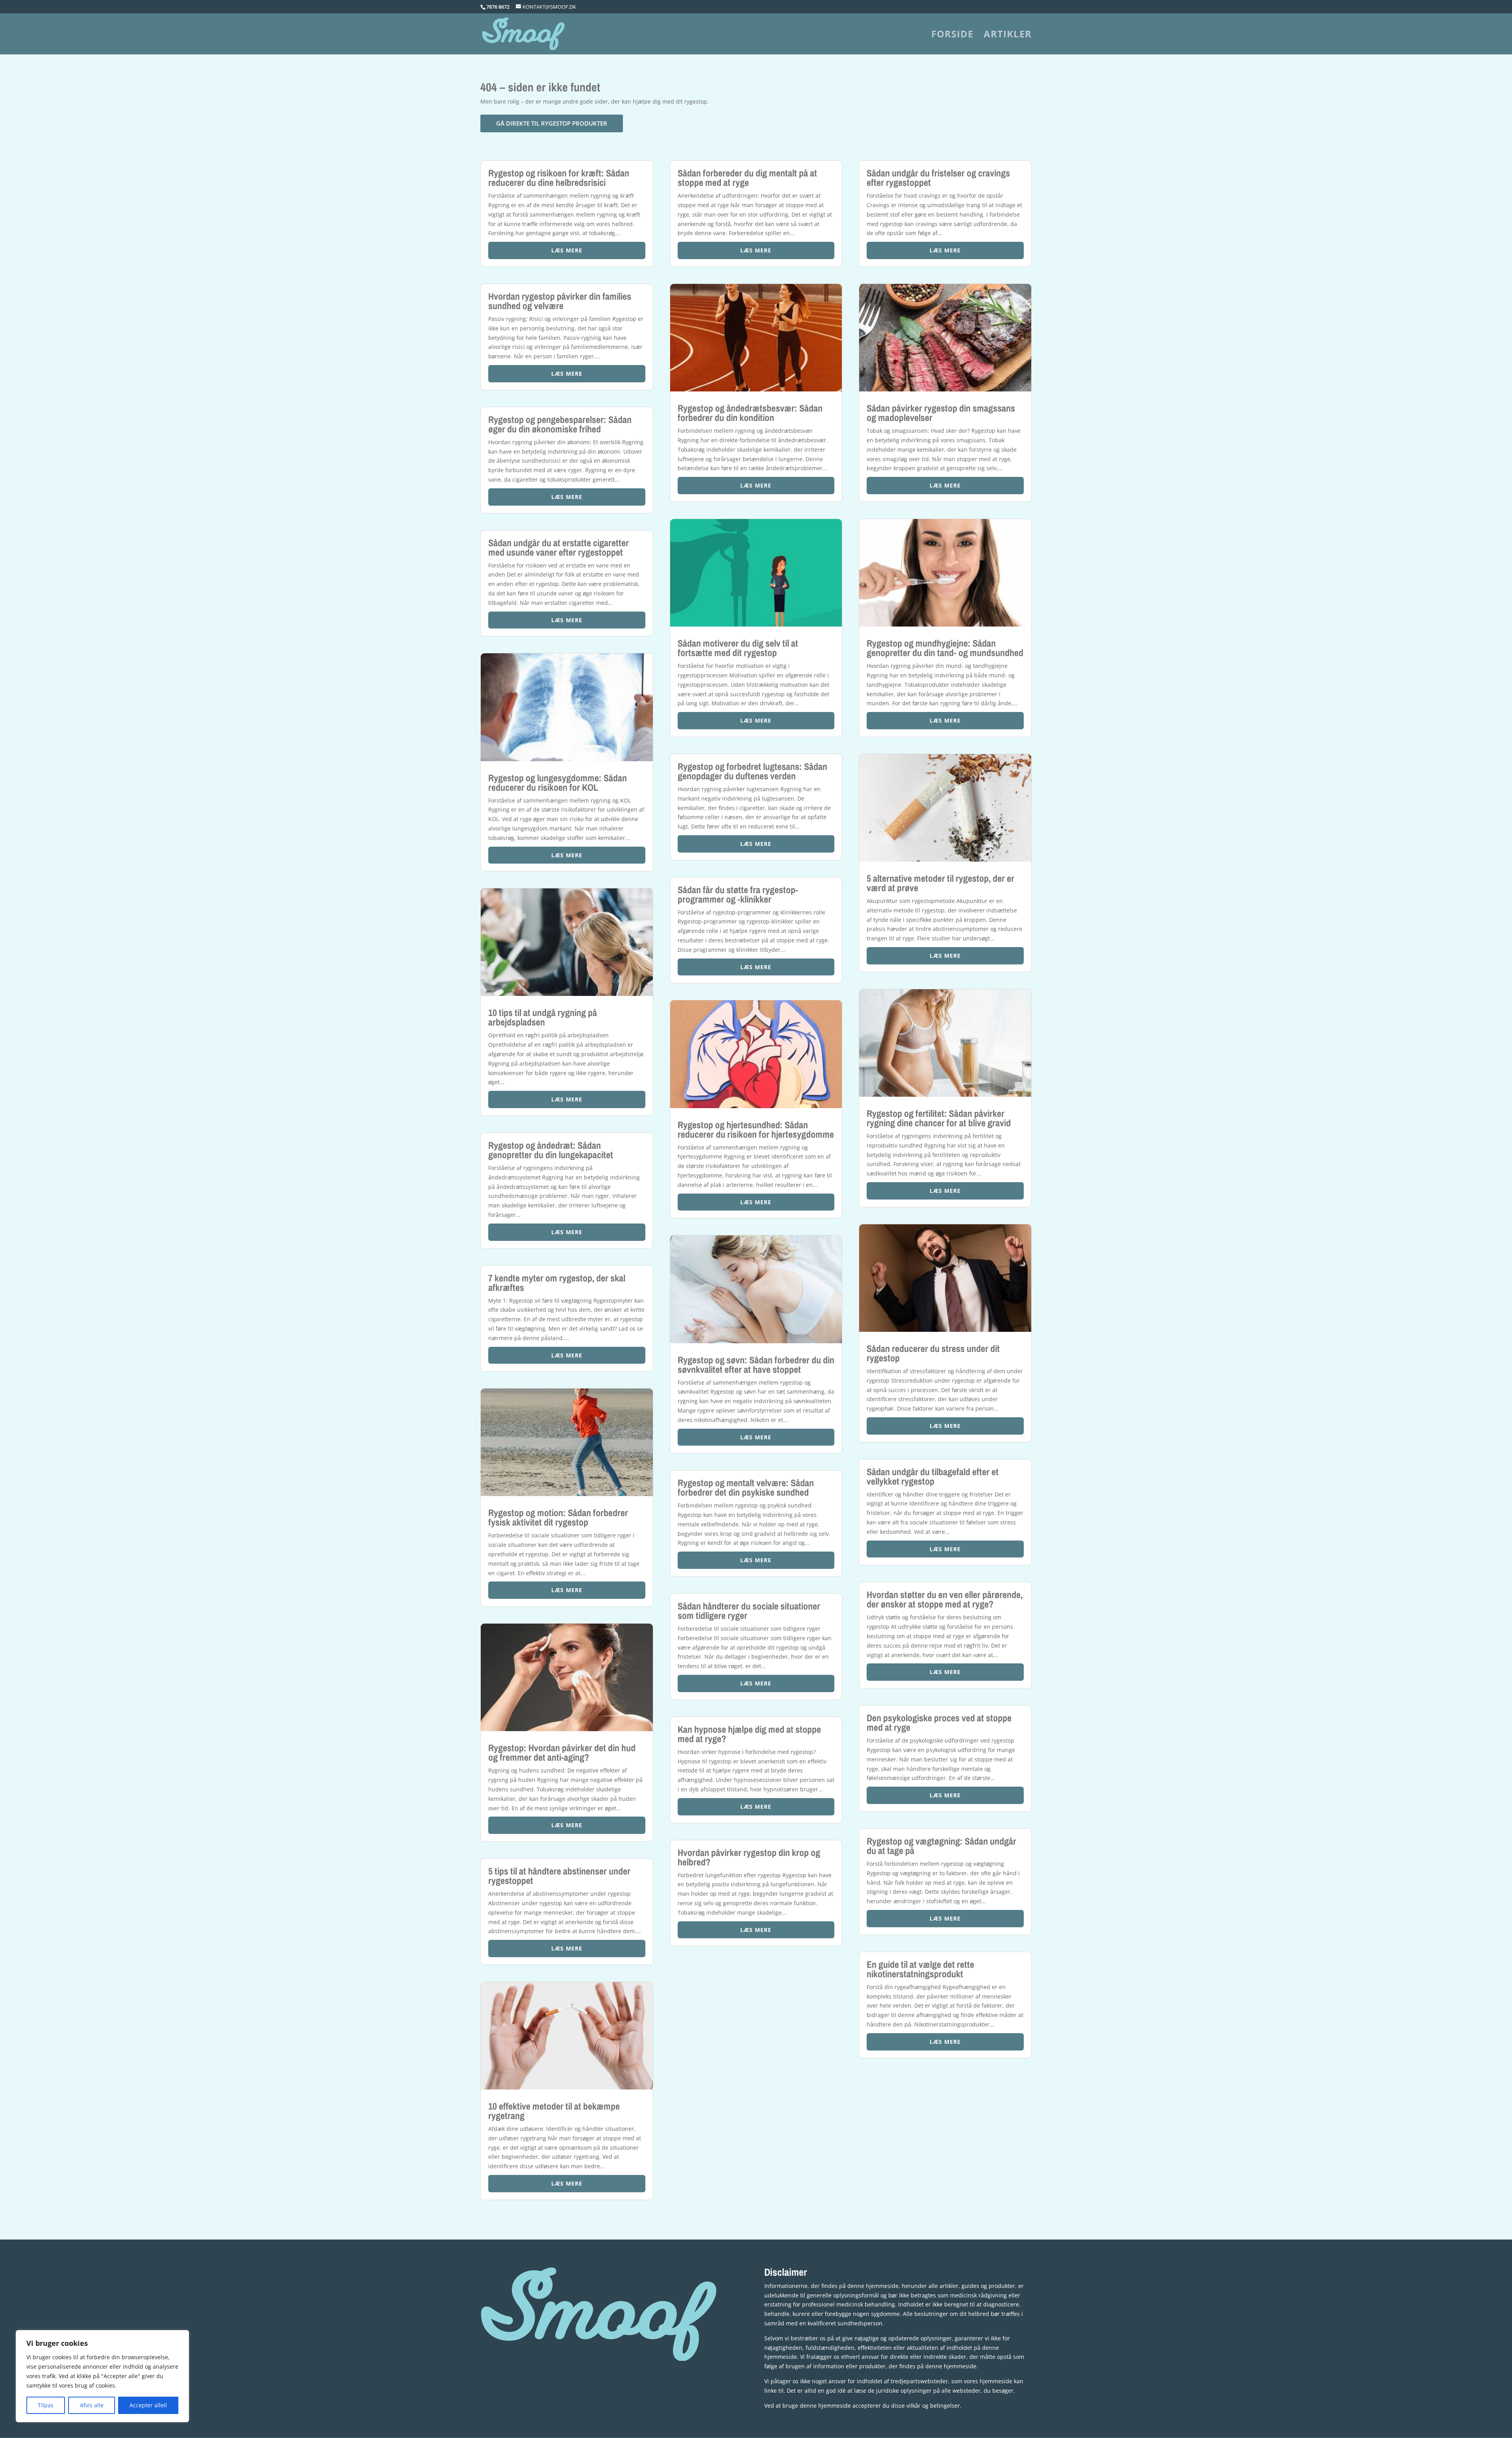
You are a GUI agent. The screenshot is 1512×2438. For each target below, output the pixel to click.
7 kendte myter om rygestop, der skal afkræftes (557, 1283)
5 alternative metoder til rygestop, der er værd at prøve (940, 883)
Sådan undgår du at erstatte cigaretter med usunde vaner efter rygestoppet (559, 547)
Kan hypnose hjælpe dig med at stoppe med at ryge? (749, 1734)
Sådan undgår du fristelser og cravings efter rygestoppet (938, 178)
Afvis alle (92, 2405)
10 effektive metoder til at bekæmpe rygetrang (554, 2111)
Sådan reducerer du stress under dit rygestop (933, 1353)
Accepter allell (148, 2405)
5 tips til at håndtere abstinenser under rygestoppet (559, 1876)
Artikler (1008, 36)
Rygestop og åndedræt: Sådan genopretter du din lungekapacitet (551, 1150)
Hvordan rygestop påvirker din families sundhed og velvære (560, 301)
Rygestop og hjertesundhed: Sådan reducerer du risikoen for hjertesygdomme (756, 1129)
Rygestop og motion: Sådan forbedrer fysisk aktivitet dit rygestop (558, 1517)
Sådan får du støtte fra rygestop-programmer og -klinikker (738, 894)
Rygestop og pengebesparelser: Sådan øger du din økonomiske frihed (560, 424)
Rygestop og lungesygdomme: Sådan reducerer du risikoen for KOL (558, 782)
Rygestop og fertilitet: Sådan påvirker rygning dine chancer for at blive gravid (939, 1118)
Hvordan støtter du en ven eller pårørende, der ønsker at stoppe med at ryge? (945, 1599)
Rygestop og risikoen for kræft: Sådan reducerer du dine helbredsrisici (559, 178)
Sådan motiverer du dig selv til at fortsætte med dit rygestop (738, 648)
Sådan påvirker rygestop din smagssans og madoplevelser (941, 413)
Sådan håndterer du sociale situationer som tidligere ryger (749, 1611)
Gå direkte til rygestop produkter (552, 123)
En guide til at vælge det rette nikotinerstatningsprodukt (920, 1969)
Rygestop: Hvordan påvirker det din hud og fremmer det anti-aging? (562, 1752)
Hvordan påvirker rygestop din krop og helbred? (749, 1857)
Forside (952, 36)
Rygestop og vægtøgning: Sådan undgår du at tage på (941, 1846)
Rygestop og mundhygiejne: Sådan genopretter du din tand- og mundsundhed (945, 648)
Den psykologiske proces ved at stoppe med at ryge (939, 1722)
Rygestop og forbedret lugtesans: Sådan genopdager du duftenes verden (752, 771)
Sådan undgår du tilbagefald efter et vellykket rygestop (933, 1476)
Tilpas (46, 2405)
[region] (102, 2376)
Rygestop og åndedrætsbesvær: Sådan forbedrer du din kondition (750, 413)
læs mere (567, 250)
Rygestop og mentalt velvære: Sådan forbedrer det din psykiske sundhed (746, 1487)
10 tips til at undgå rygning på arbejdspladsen (543, 1017)
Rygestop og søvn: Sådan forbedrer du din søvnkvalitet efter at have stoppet (756, 1365)
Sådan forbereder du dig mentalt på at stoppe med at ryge (747, 178)
